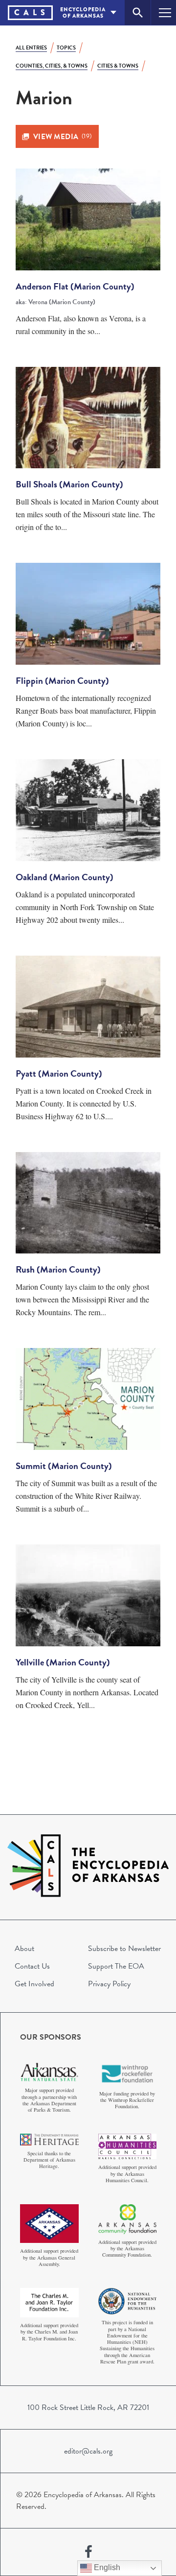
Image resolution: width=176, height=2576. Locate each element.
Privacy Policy (109, 1984)
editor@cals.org (88, 2451)
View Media (63, 137)
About (24, 1949)
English (106, 2567)
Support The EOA (116, 1966)
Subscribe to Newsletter (124, 1949)
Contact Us (32, 1966)
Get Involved (34, 1984)
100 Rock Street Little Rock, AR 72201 (88, 2407)
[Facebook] (88, 2552)
